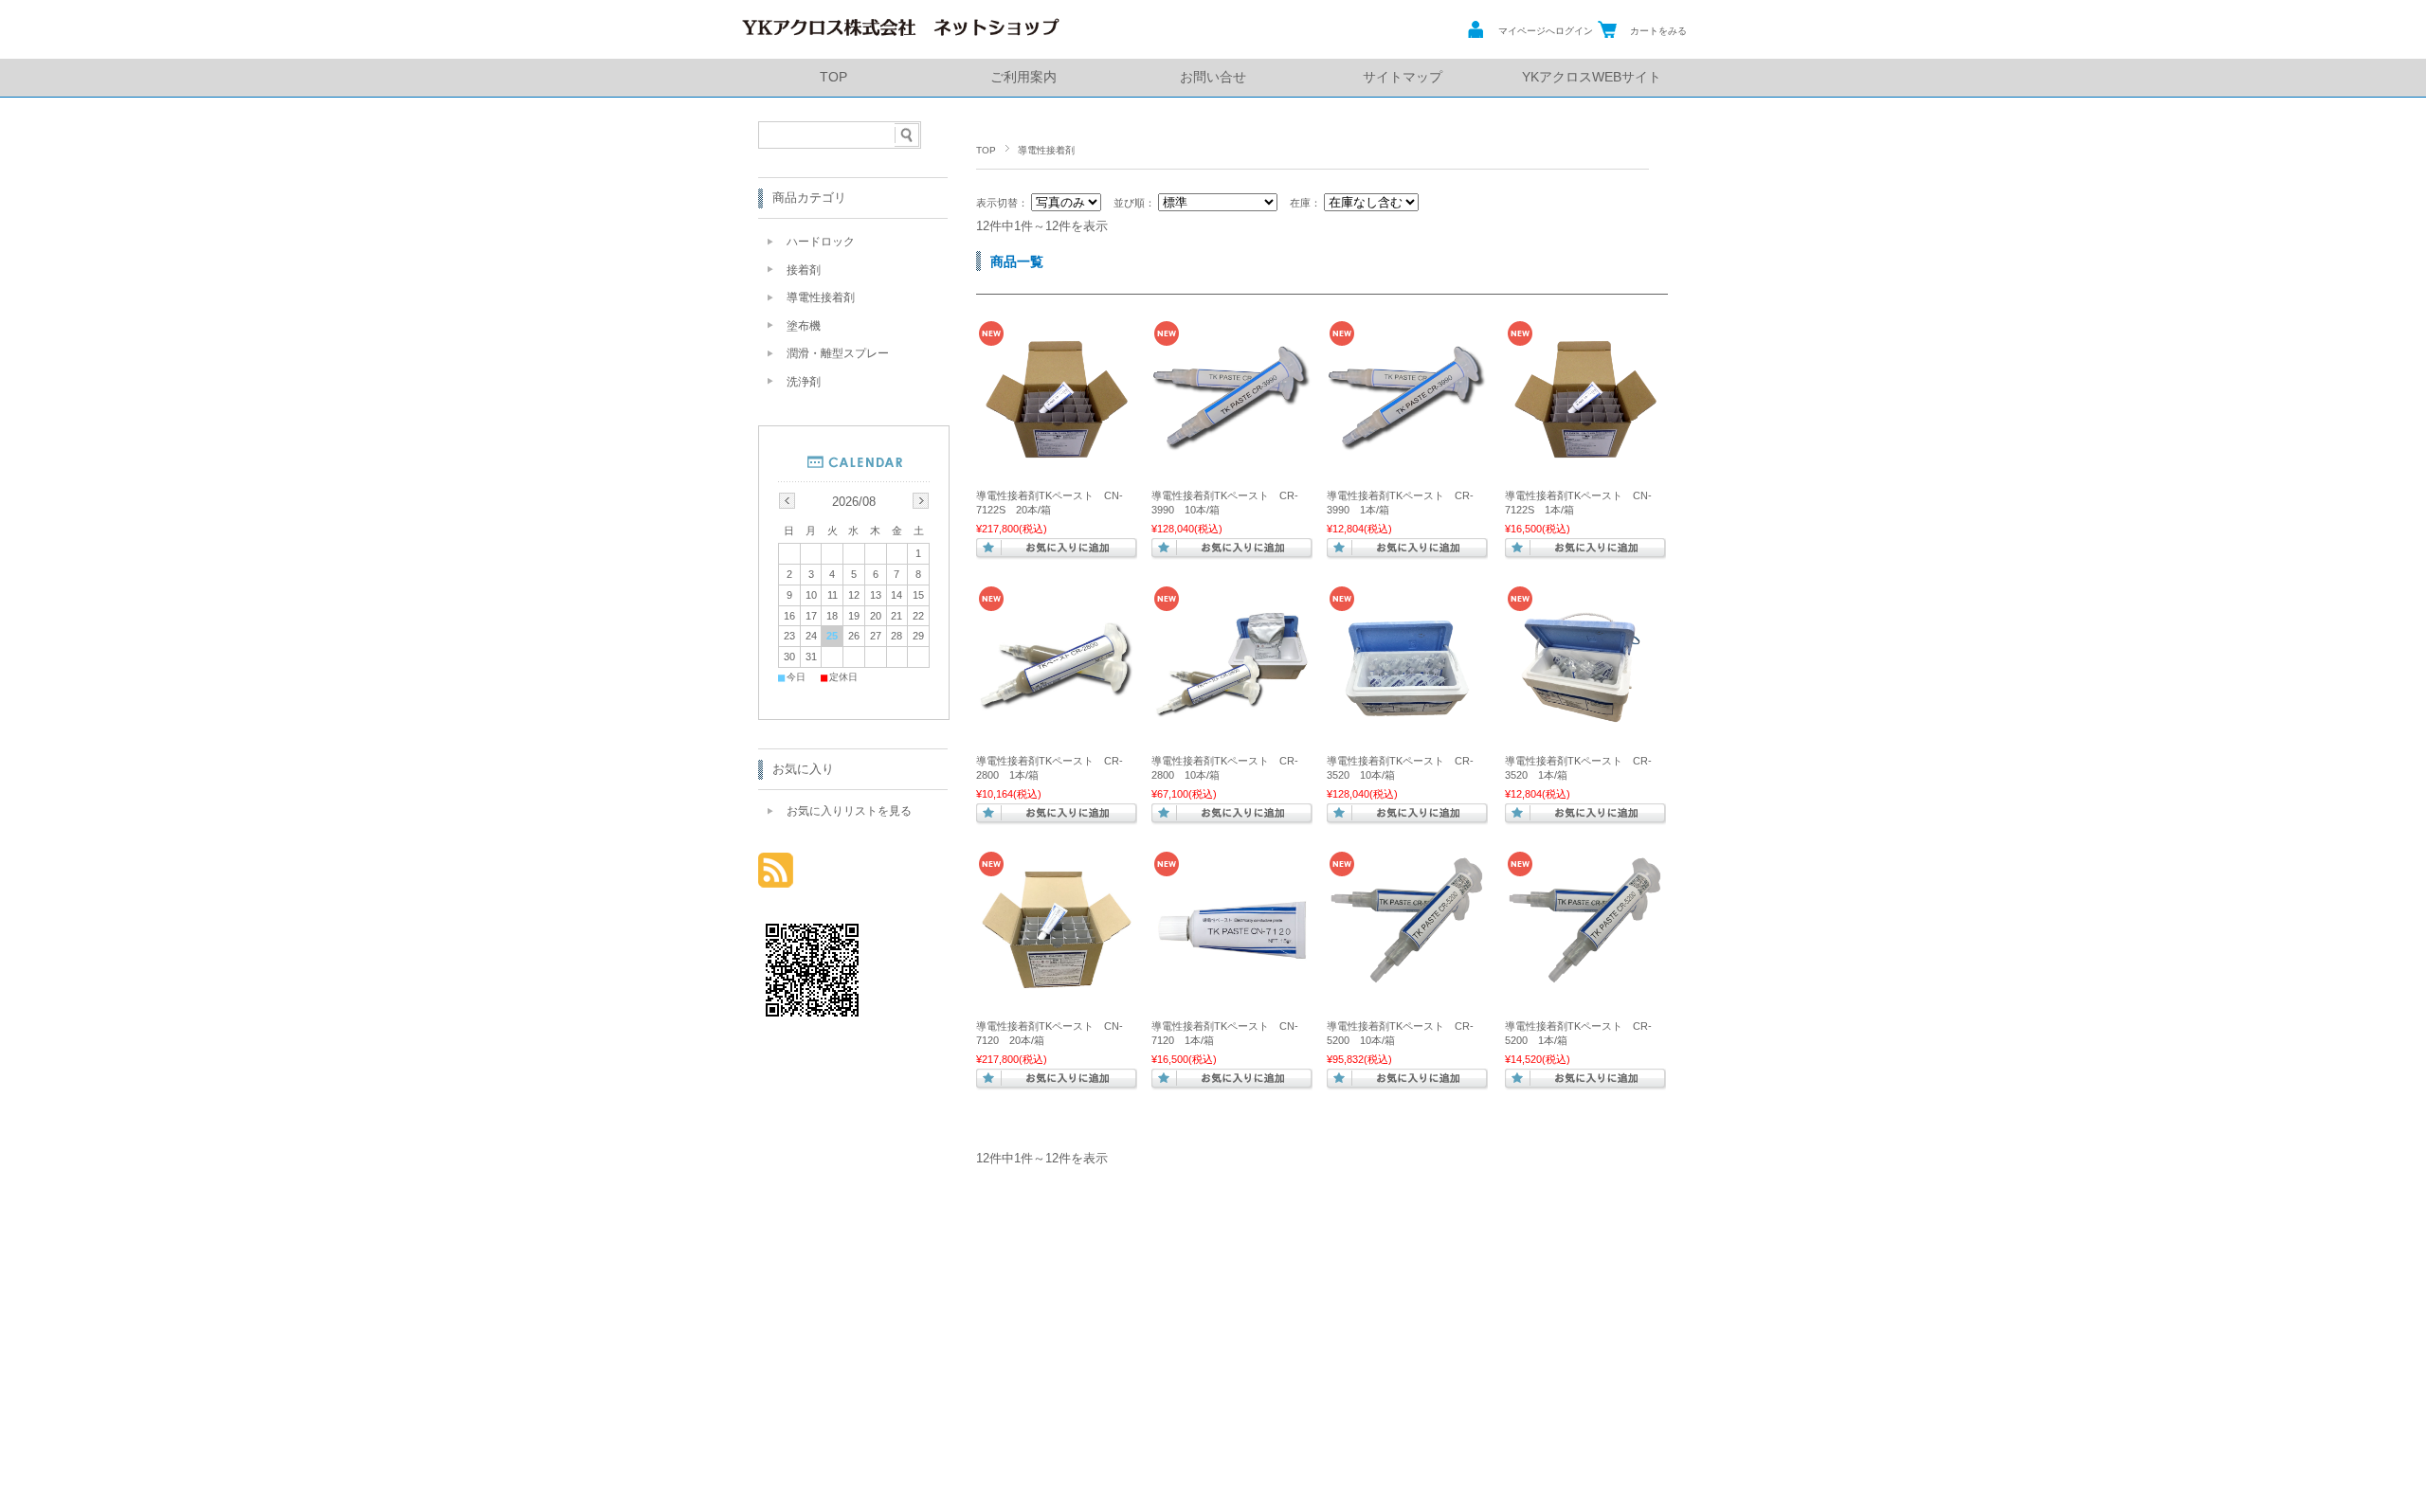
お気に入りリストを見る (849, 811)
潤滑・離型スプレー (838, 353)
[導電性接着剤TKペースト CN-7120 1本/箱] (1232, 981)
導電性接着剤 (821, 297)
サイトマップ (1403, 77)
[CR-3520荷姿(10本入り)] (1407, 715)
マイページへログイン (1546, 31)
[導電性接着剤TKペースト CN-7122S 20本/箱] (1057, 450)
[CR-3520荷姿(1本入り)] (1585, 715)
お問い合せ (1213, 77)
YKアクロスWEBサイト (1592, 77)
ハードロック (821, 242)
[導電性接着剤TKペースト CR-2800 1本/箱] (1057, 715)
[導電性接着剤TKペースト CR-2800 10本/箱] (1232, 715)
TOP (833, 77)
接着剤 (804, 270)
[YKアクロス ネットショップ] (900, 37)
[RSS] (776, 878)
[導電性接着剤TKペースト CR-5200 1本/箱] (1585, 1000)
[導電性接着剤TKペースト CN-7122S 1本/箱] (1585, 450)
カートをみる (1658, 31)
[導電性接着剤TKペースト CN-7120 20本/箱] (1057, 981)
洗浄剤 (804, 382)
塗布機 (804, 326)
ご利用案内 (1023, 77)
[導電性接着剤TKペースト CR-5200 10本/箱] (1407, 1000)
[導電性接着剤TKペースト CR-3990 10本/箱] (1232, 443)
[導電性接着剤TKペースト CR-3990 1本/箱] (1407, 443)
